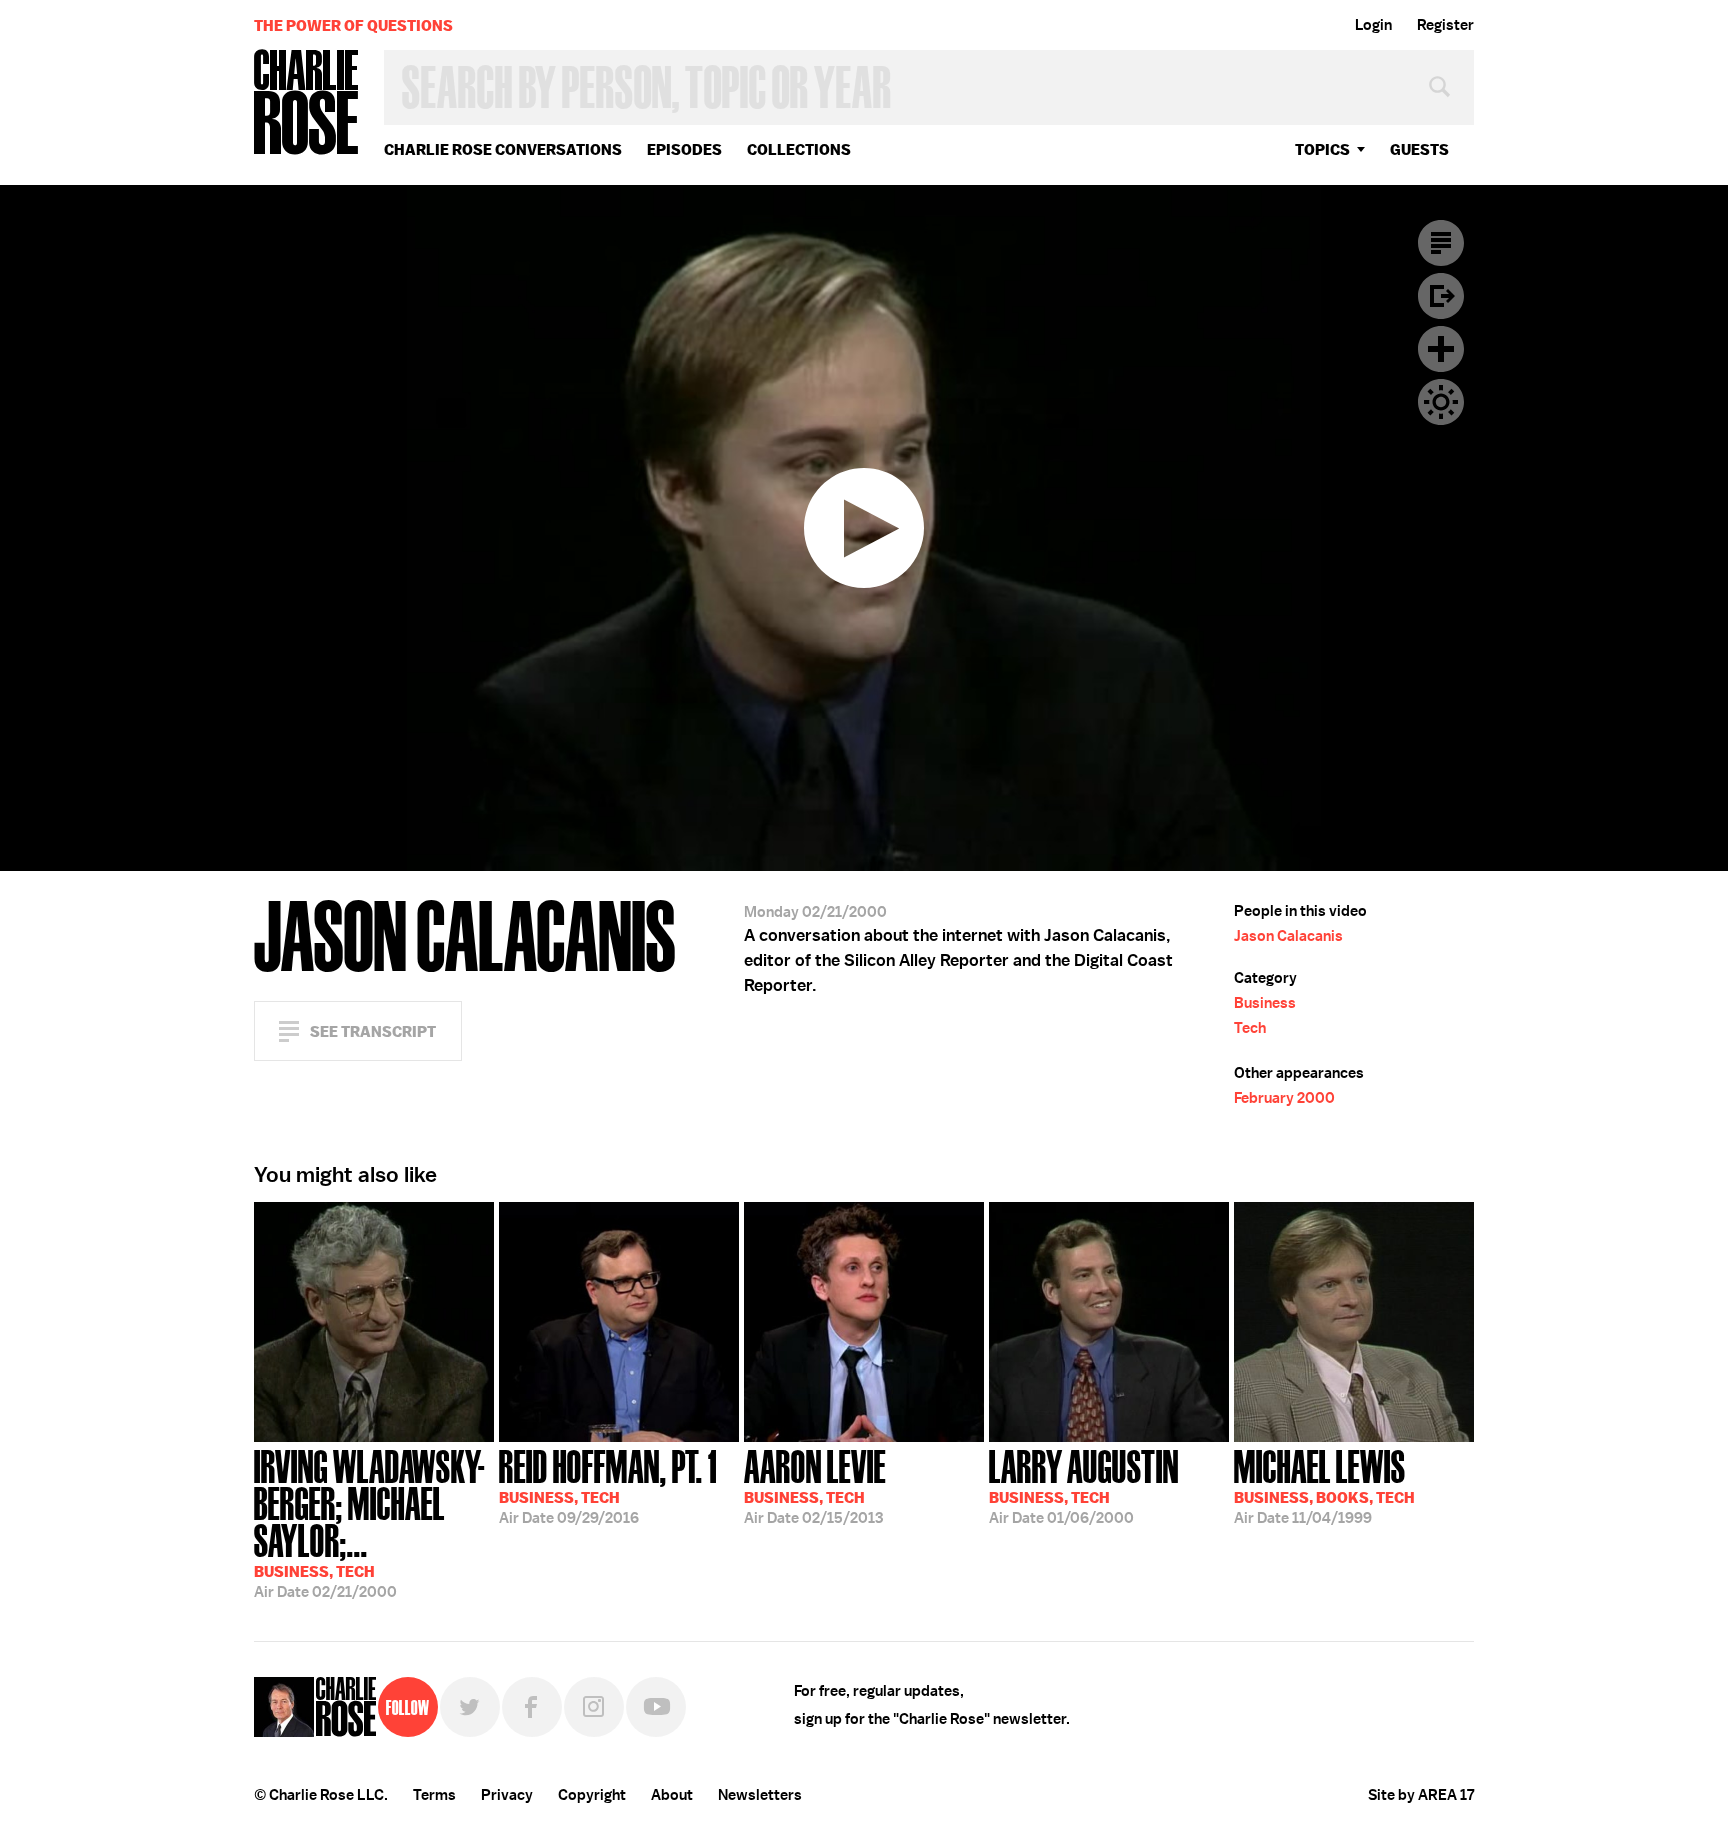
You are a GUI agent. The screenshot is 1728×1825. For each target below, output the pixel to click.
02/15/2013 (815, 1485)
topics (1322, 149)
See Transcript (373, 1031)
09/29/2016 (608, 1485)
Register (1445, 25)
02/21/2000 (369, 1522)
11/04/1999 (1324, 1485)
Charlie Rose (307, 103)
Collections (799, 149)
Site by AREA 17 (1421, 1795)
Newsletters (760, 1795)
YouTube (656, 1707)
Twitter (470, 1707)
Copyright (592, 1795)
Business (1265, 1003)
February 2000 (1284, 1098)
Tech (1250, 1028)
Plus (1441, 349)
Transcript (1441, 243)
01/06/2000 (1084, 1485)
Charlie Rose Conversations (503, 149)
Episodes (684, 149)
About (672, 1795)
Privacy (507, 1795)
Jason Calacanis (1288, 936)
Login (1373, 25)
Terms (434, 1795)
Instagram (594, 1707)
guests (1419, 149)
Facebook (532, 1707)
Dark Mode (1441, 402)
